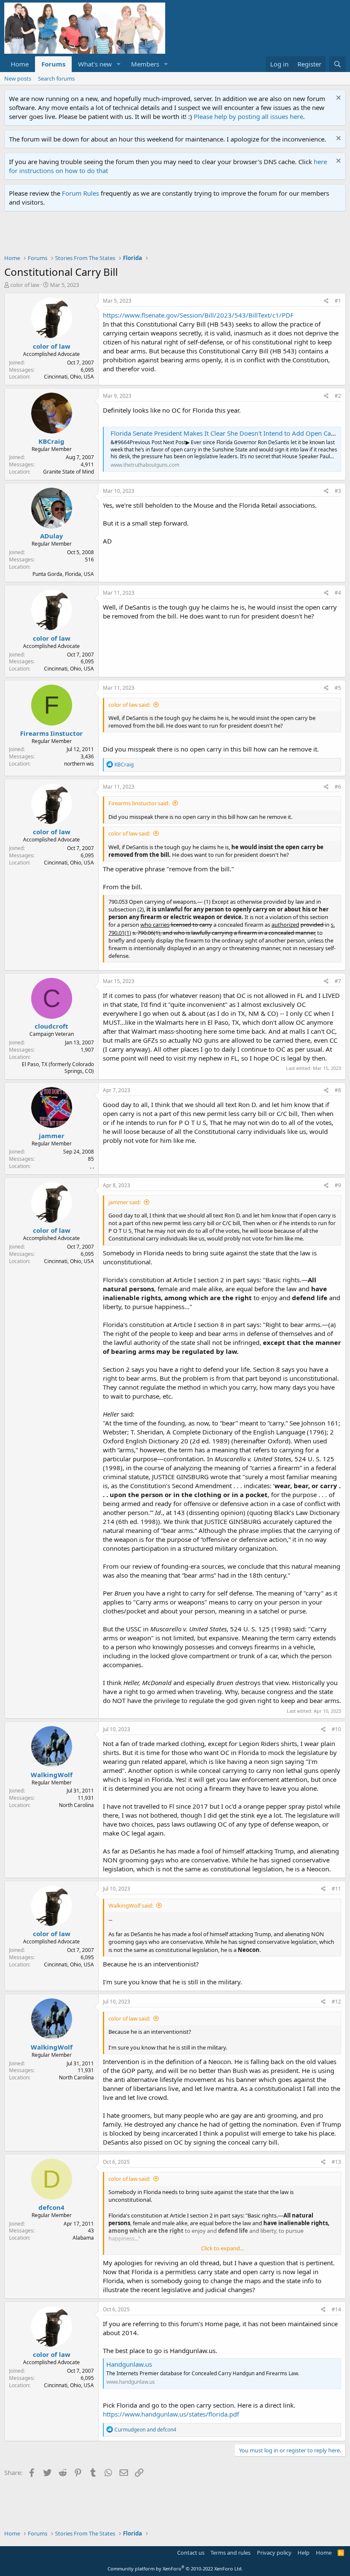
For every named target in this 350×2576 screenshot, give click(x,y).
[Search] (337, 64)
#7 (338, 981)
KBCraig (51, 441)
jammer (52, 1136)
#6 (338, 787)
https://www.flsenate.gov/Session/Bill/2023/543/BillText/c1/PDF (198, 315)
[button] (119, 64)
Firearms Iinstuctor (51, 733)
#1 (338, 301)
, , (92, 1166)
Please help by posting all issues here (248, 116)
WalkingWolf (52, 1775)
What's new (95, 64)
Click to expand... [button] (222, 2248)
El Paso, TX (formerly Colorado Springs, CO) (58, 1068)
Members (145, 64)
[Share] (326, 301)
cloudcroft (51, 1026)
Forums (53, 64)
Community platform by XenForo (175, 2569)
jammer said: (125, 1202)
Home (20, 64)
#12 (336, 2002)
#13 (336, 2162)
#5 (338, 688)
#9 (338, 1185)
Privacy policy (274, 2553)
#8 (338, 1090)
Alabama (83, 2238)
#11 (336, 1889)
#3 (338, 491)
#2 (338, 396)
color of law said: (129, 705)
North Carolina (76, 1805)
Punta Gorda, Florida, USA (63, 574)
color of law (25, 285)
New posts (18, 78)
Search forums (56, 78)
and (145, 2430)
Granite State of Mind (69, 472)
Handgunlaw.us (129, 2364)
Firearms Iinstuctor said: (139, 803)
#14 (336, 2309)
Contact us (191, 2553)
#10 (336, 1729)
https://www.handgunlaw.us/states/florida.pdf (171, 2414)
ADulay (52, 536)
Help (303, 2553)
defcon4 (51, 2207)
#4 (338, 593)
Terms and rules (230, 2553)
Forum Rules (80, 193)
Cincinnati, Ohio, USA (69, 377)
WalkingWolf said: (131, 1905)
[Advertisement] (160, 235)
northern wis (79, 764)
